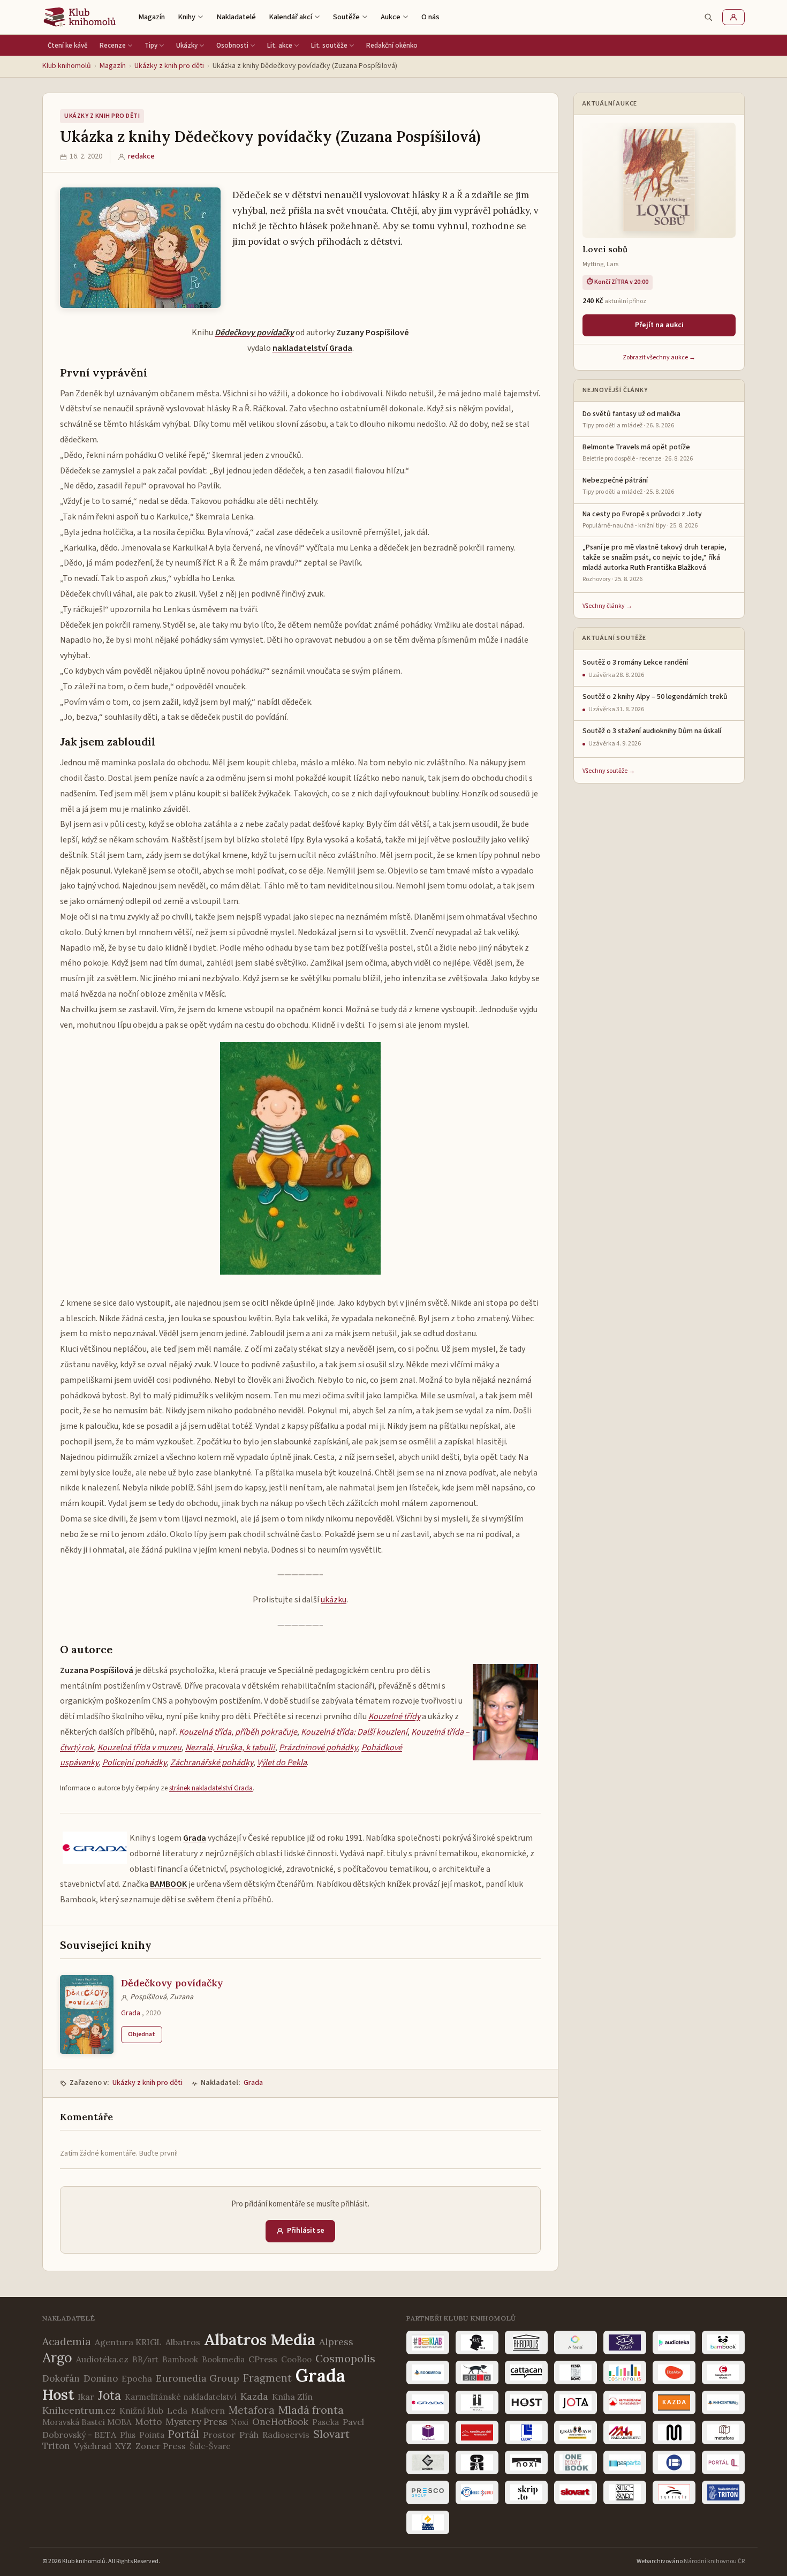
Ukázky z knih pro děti (169, 66)
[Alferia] (576, 2342)
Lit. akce (280, 46)
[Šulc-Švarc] (625, 2492)
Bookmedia (223, 2359)
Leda (177, 2411)
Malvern (208, 2411)
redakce (141, 156)
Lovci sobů (605, 249)
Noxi (240, 2422)
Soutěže (346, 17)
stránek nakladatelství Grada (211, 1788)
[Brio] (477, 2372)
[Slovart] (576, 2492)
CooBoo (296, 2359)
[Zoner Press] (428, 2522)
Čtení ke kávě (68, 46)
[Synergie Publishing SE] (674, 2492)
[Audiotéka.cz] (674, 2342)
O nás (430, 17)
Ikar (86, 2397)
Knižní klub (141, 2411)
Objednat (142, 2034)
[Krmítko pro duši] (477, 2432)
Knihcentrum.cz (79, 2410)
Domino (101, 2378)
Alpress (336, 2342)
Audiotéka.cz (102, 2359)
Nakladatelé (236, 17)
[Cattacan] (526, 2372)
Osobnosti (232, 46)
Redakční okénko (392, 46)
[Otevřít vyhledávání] (708, 17)
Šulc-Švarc (210, 2446)
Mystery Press (196, 2422)
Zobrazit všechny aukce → (659, 357)
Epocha (137, 2378)
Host (58, 2394)
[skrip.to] (526, 2492)
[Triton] (723, 2492)
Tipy (151, 46)
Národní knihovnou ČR (714, 2561)
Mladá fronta (311, 2410)
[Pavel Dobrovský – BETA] (674, 2462)
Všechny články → (607, 606)
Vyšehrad (93, 2446)
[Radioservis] (477, 2492)
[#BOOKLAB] (428, 2342)
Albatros (183, 2342)
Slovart (331, 2434)
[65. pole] (477, 2342)
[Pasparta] (625, 2462)
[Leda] (526, 2432)
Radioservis (286, 2435)
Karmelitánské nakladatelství (181, 2397)
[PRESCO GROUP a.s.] (428, 2492)
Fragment (267, 2378)
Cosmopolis (345, 2358)
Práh (249, 2435)
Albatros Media (260, 2340)
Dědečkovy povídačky (172, 1983)
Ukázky (187, 46)
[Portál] (723, 2462)
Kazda (254, 2396)
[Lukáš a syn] (576, 2432)
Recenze (113, 46)
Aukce (391, 17)
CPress (263, 2359)
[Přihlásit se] (733, 17)
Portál (184, 2434)
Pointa (152, 2435)
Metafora (252, 2410)
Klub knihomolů (67, 66)
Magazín (152, 17)
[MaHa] (625, 2432)
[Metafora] (723, 2432)
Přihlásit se (306, 2231)
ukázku (334, 1600)
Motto (148, 2422)
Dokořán (61, 2378)
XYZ (123, 2446)
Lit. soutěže (329, 46)
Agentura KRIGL (128, 2342)
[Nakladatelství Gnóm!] (428, 2462)
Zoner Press (161, 2446)
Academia (67, 2341)
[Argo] (625, 2342)
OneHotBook (280, 2422)
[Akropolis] (526, 2342)
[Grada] (428, 2402)
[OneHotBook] (576, 2462)
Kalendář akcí (290, 17)
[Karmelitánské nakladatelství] (625, 2402)
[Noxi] (526, 2462)
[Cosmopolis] (625, 2372)
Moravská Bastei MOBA (87, 2422)
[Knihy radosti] (428, 2432)
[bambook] (723, 2342)
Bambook (180, 2359)
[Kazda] (674, 2402)
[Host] (526, 2402)
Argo (57, 2357)
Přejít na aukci (659, 325)
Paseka (326, 2422)
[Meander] (674, 2432)
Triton (56, 2446)
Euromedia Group (198, 2378)
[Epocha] (723, 2372)
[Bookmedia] (428, 2372)
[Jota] (576, 2402)
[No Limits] (477, 2462)
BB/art (145, 2359)
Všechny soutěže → (609, 771)
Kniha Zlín (292, 2397)
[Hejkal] (477, 2402)
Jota (109, 2395)
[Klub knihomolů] (80, 17)
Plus (128, 2435)
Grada (131, 2013)
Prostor (219, 2435)
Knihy (187, 17)
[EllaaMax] (674, 2372)
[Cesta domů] (576, 2372)
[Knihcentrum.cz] (723, 2402)
